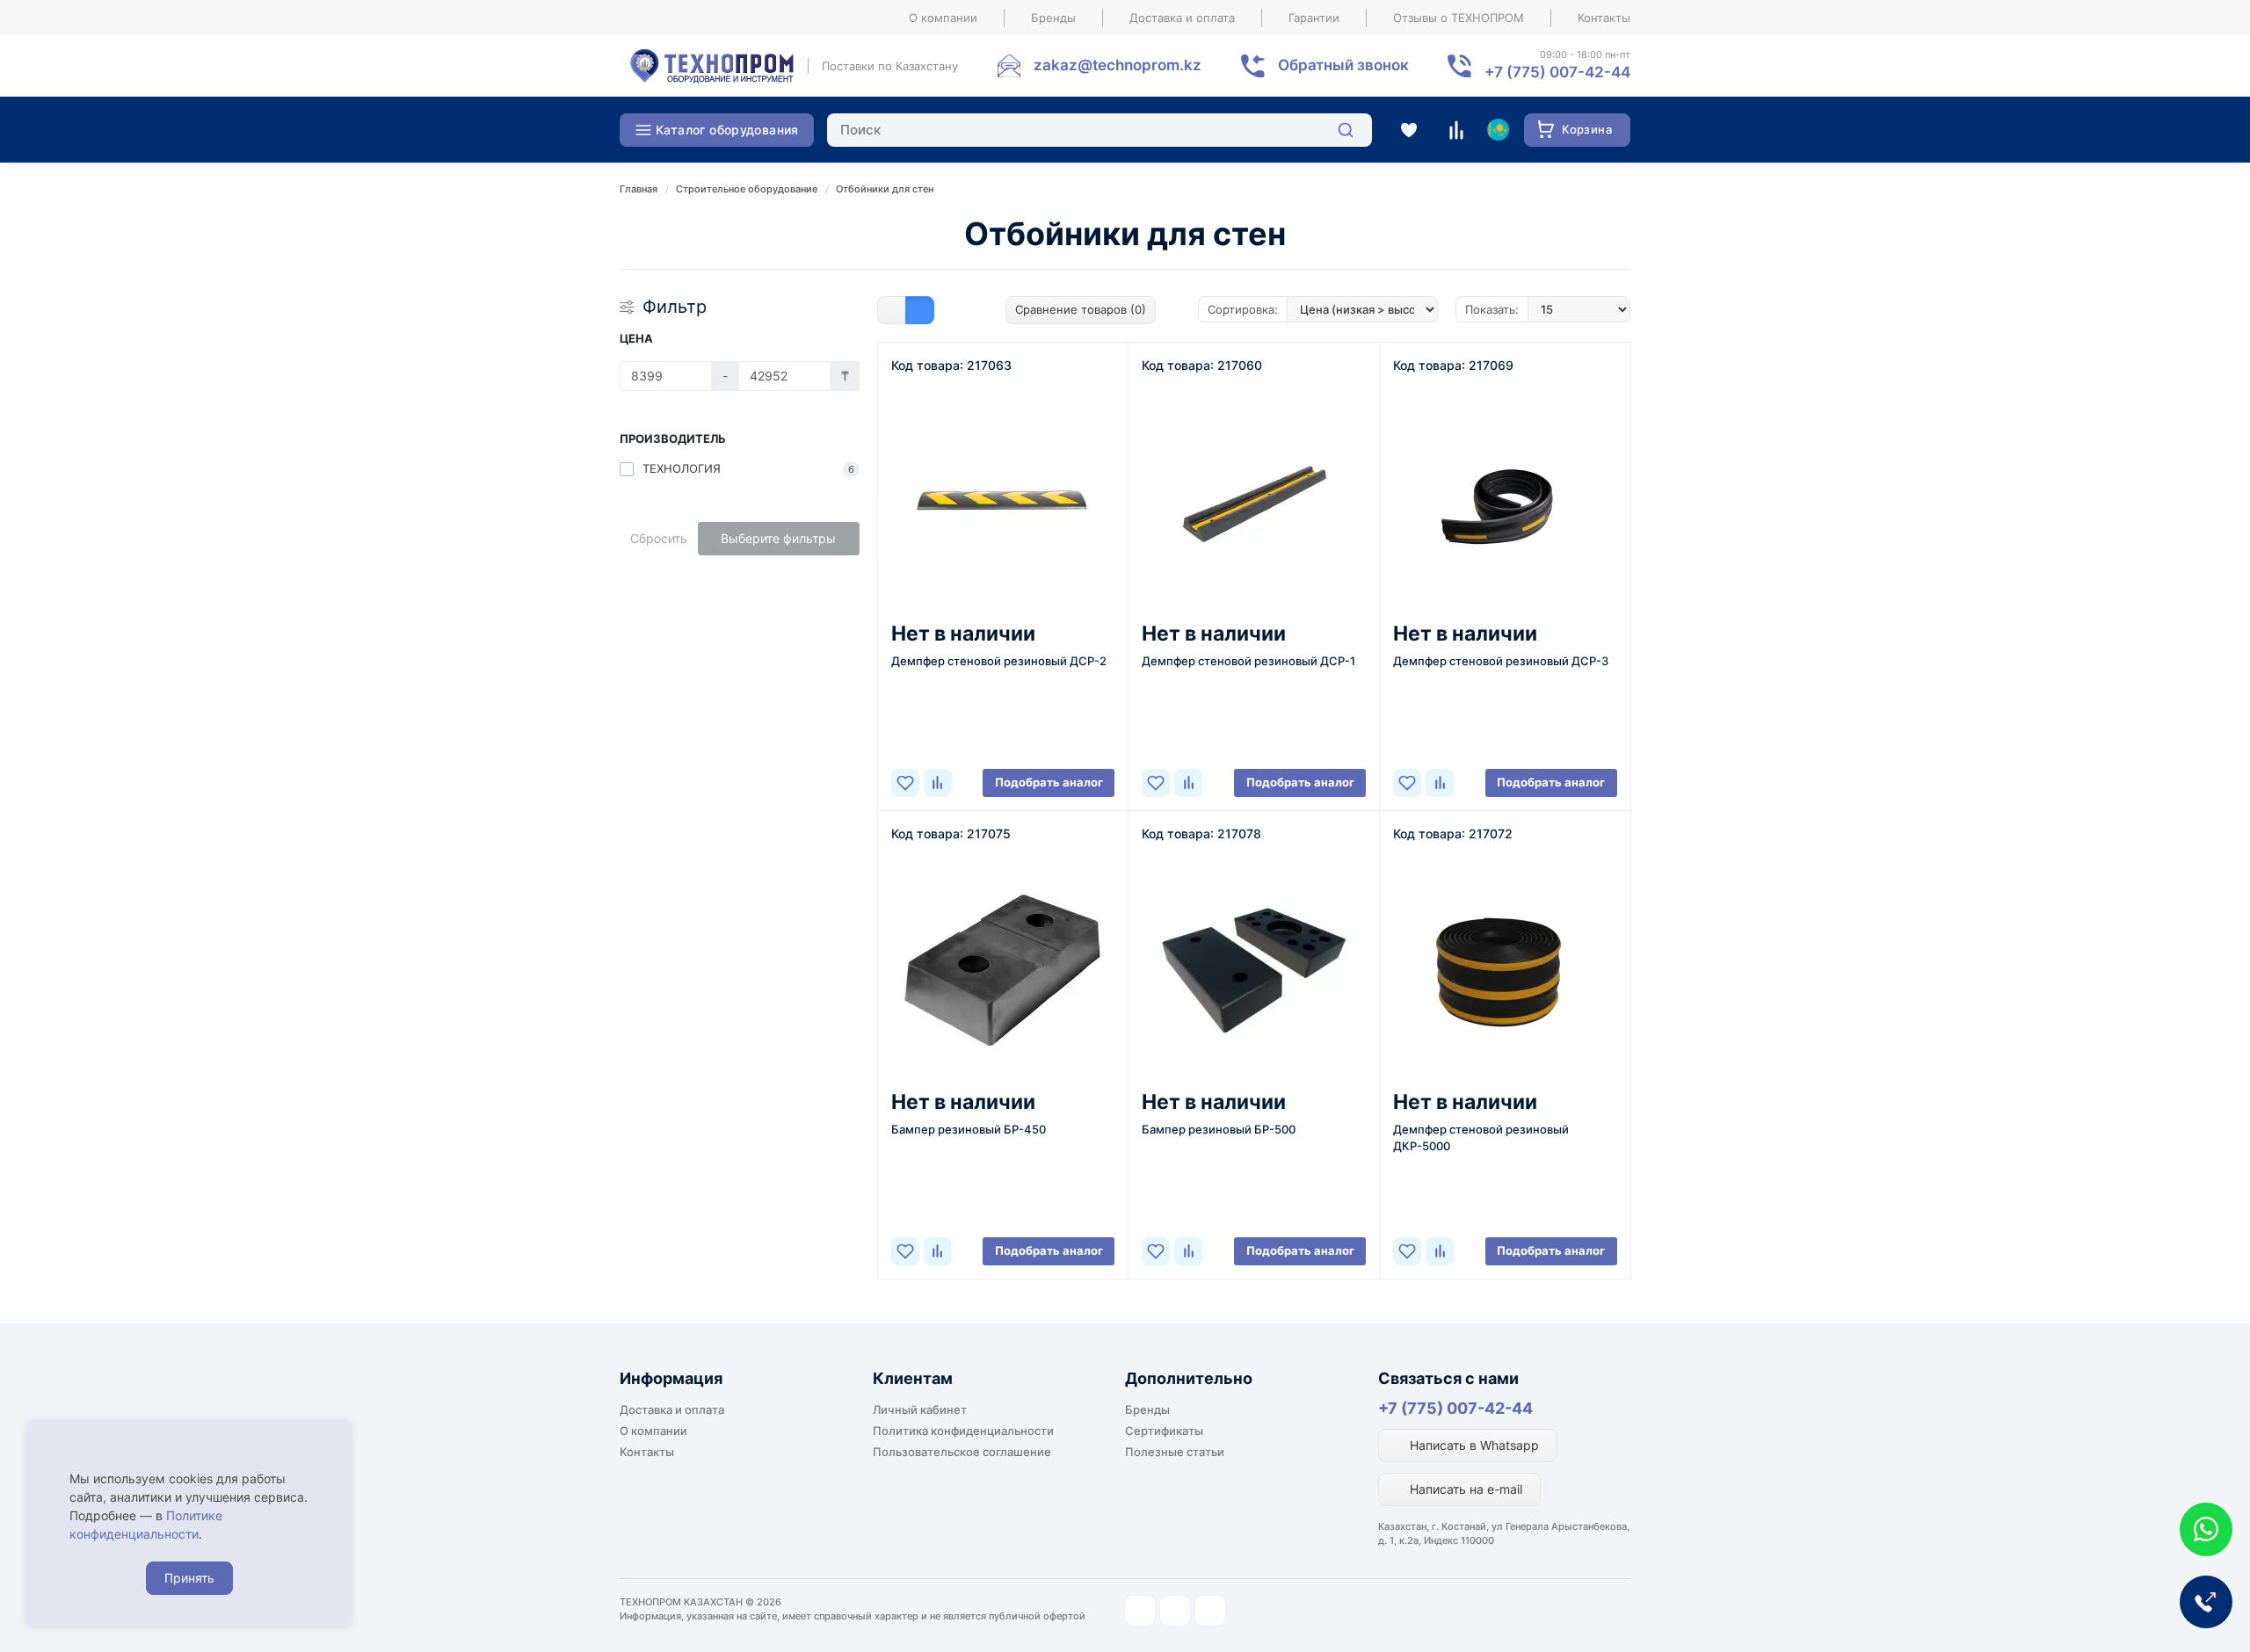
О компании (943, 18)
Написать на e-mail (1464, 1489)
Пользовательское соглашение (962, 1452)
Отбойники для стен (885, 189)
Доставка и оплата (1182, 18)
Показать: (1492, 309)
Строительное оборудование (747, 189)
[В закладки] (905, 783)
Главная (639, 189)
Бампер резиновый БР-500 (1219, 1129)
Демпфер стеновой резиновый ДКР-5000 (1481, 1138)
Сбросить (659, 538)
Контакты (1604, 18)
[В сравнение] (938, 783)
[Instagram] (1140, 1611)
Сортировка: (1243, 309)
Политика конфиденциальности (963, 1431)
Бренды (1053, 18)
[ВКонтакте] (1210, 1611)
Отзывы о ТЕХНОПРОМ (1459, 18)
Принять (189, 1578)
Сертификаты (1164, 1431)
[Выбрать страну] (1498, 130)
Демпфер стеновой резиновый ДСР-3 (1501, 661)
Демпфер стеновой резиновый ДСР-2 (999, 661)
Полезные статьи (1175, 1452)
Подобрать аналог (1049, 782)
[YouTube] (1175, 1611)
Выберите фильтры (778, 538)
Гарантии (1314, 18)
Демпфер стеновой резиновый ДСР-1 (1248, 661)
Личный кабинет (920, 1409)
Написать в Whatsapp (1473, 1445)
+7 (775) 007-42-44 (1455, 1408)
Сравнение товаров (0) (1081, 309)
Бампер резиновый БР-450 (969, 1129)
